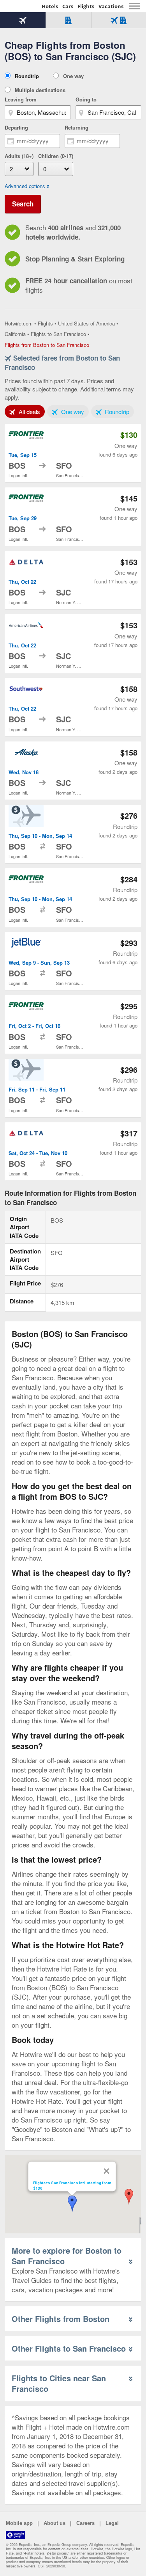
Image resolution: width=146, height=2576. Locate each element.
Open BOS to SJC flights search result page (73, 580)
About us (55, 2523)
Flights (86, 6)
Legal (112, 2523)
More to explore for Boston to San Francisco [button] (67, 2256)
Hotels (50, 6)
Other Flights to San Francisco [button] (69, 2348)
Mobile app (19, 2523)
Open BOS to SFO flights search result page (73, 453)
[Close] (106, 2171)
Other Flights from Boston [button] (61, 2319)
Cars (68, 6)
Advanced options (25, 186)
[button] (129, 2197)
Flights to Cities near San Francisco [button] (59, 2383)
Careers (85, 2523)
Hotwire (21, 6)
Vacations (111, 6)
